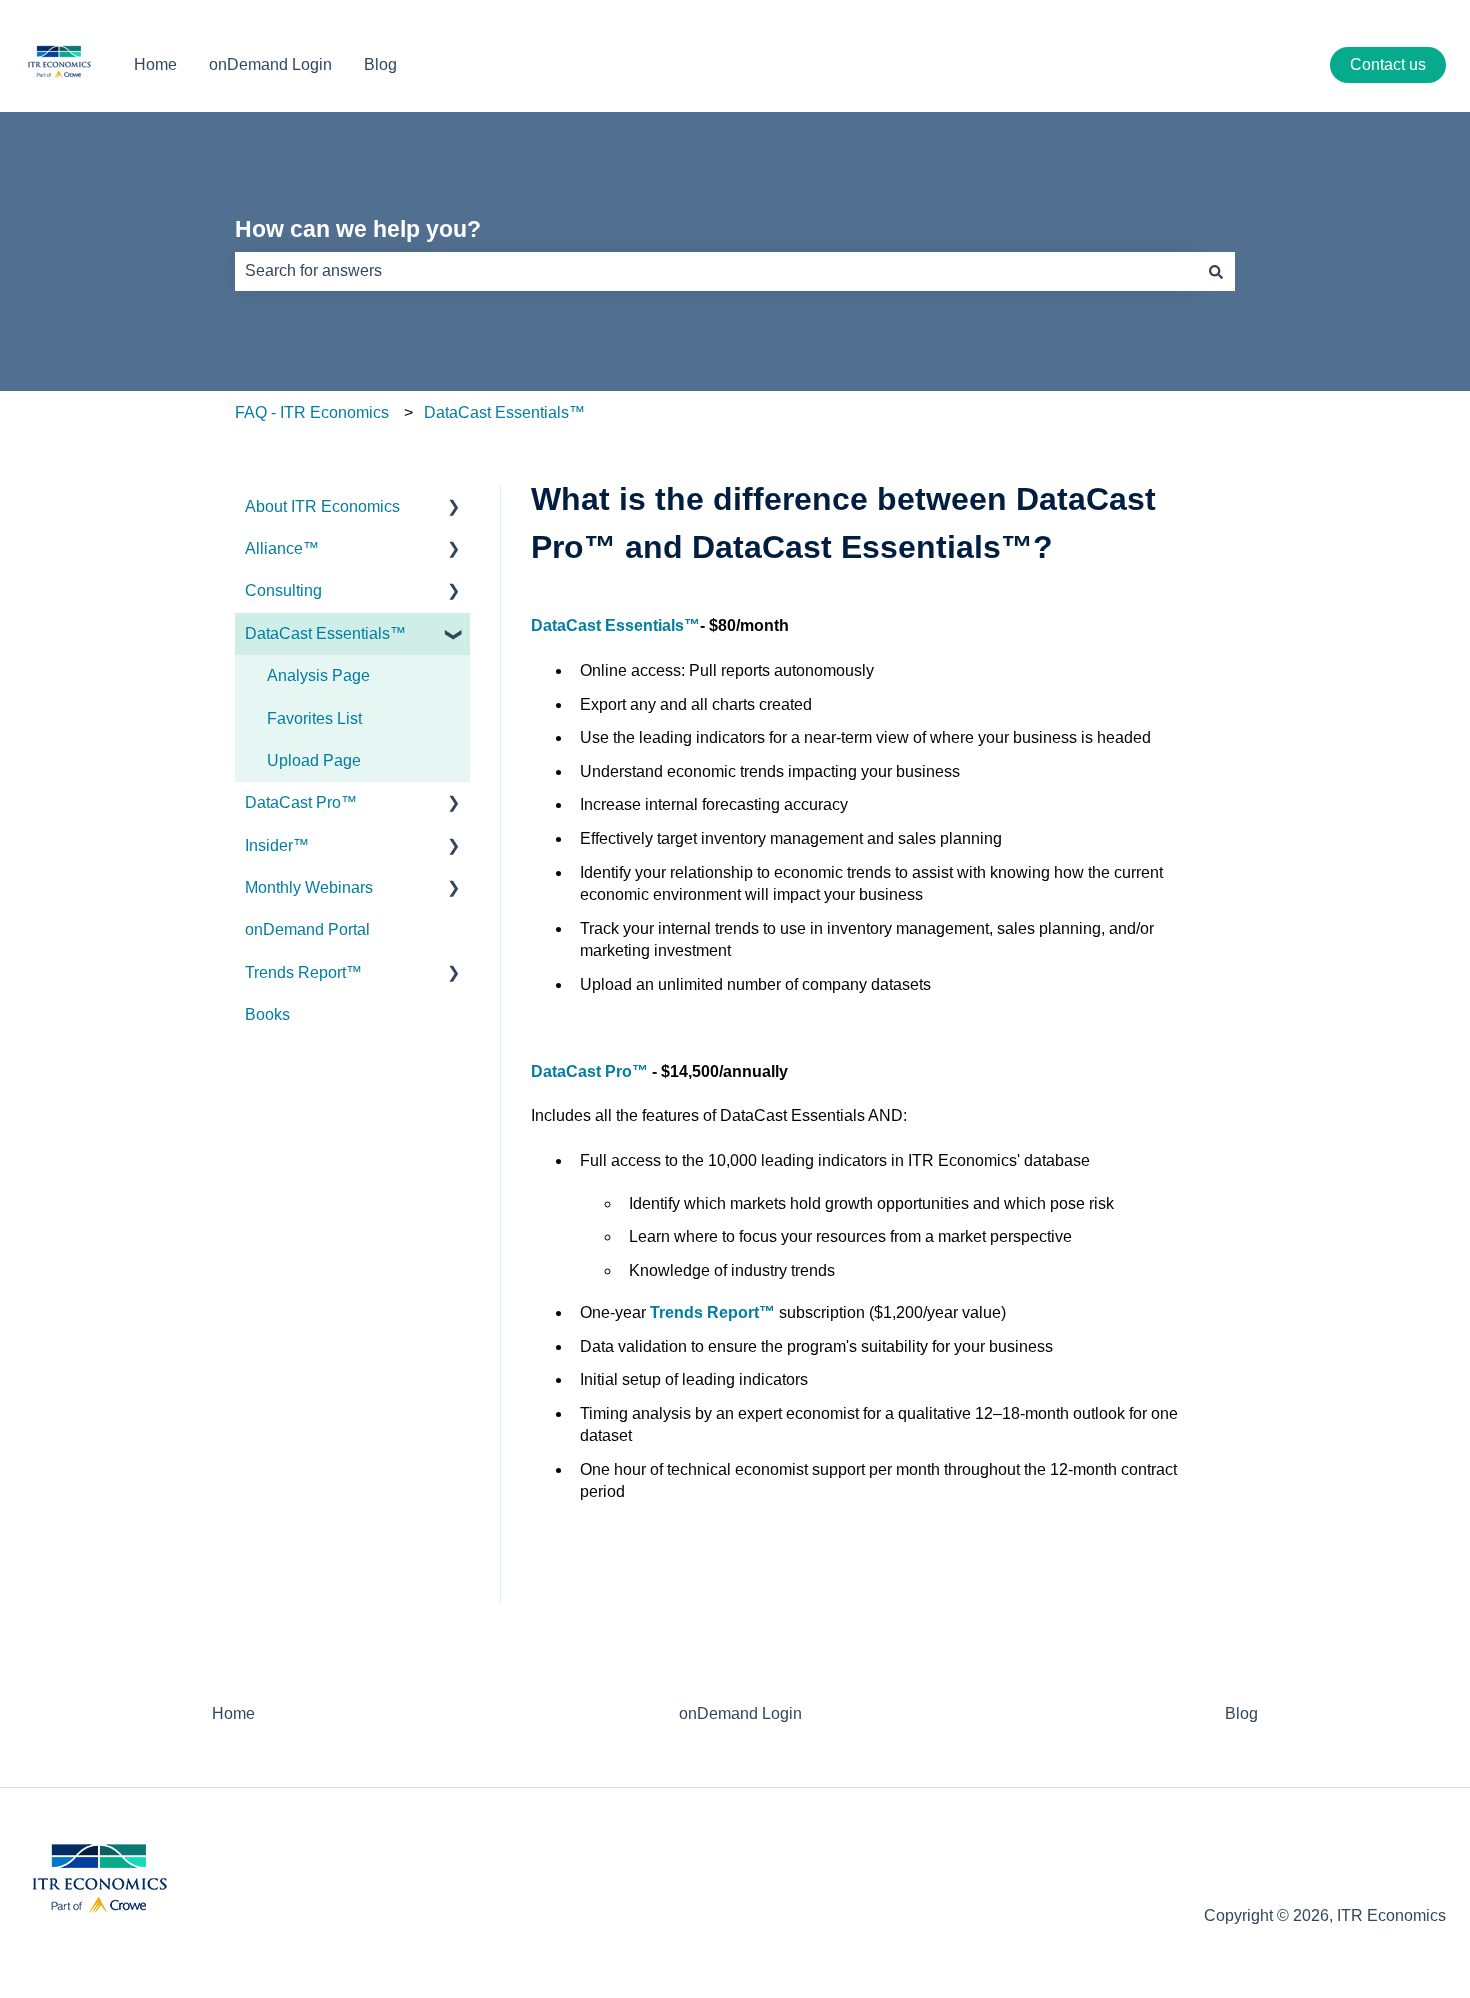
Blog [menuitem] (1241, 1713)
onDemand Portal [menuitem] (307, 929)
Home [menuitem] (233, 1713)
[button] (454, 508)
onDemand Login (270, 64)
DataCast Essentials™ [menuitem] (325, 633)
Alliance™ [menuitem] (282, 548)
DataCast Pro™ (589, 1071)
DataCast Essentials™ (504, 412)
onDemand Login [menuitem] (740, 1713)
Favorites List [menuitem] (314, 718)
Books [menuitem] (267, 1014)
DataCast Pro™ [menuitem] (301, 802)
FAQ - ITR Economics (312, 412)
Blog (380, 64)
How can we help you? (358, 229)
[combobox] (716, 271)
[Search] (1216, 271)
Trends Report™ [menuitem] (303, 972)
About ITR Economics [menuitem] (322, 506)
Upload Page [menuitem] (314, 760)
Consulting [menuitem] (283, 590)
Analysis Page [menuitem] (318, 675)
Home (155, 64)
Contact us (1388, 64)
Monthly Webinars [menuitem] (309, 887)
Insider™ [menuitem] (277, 845)
